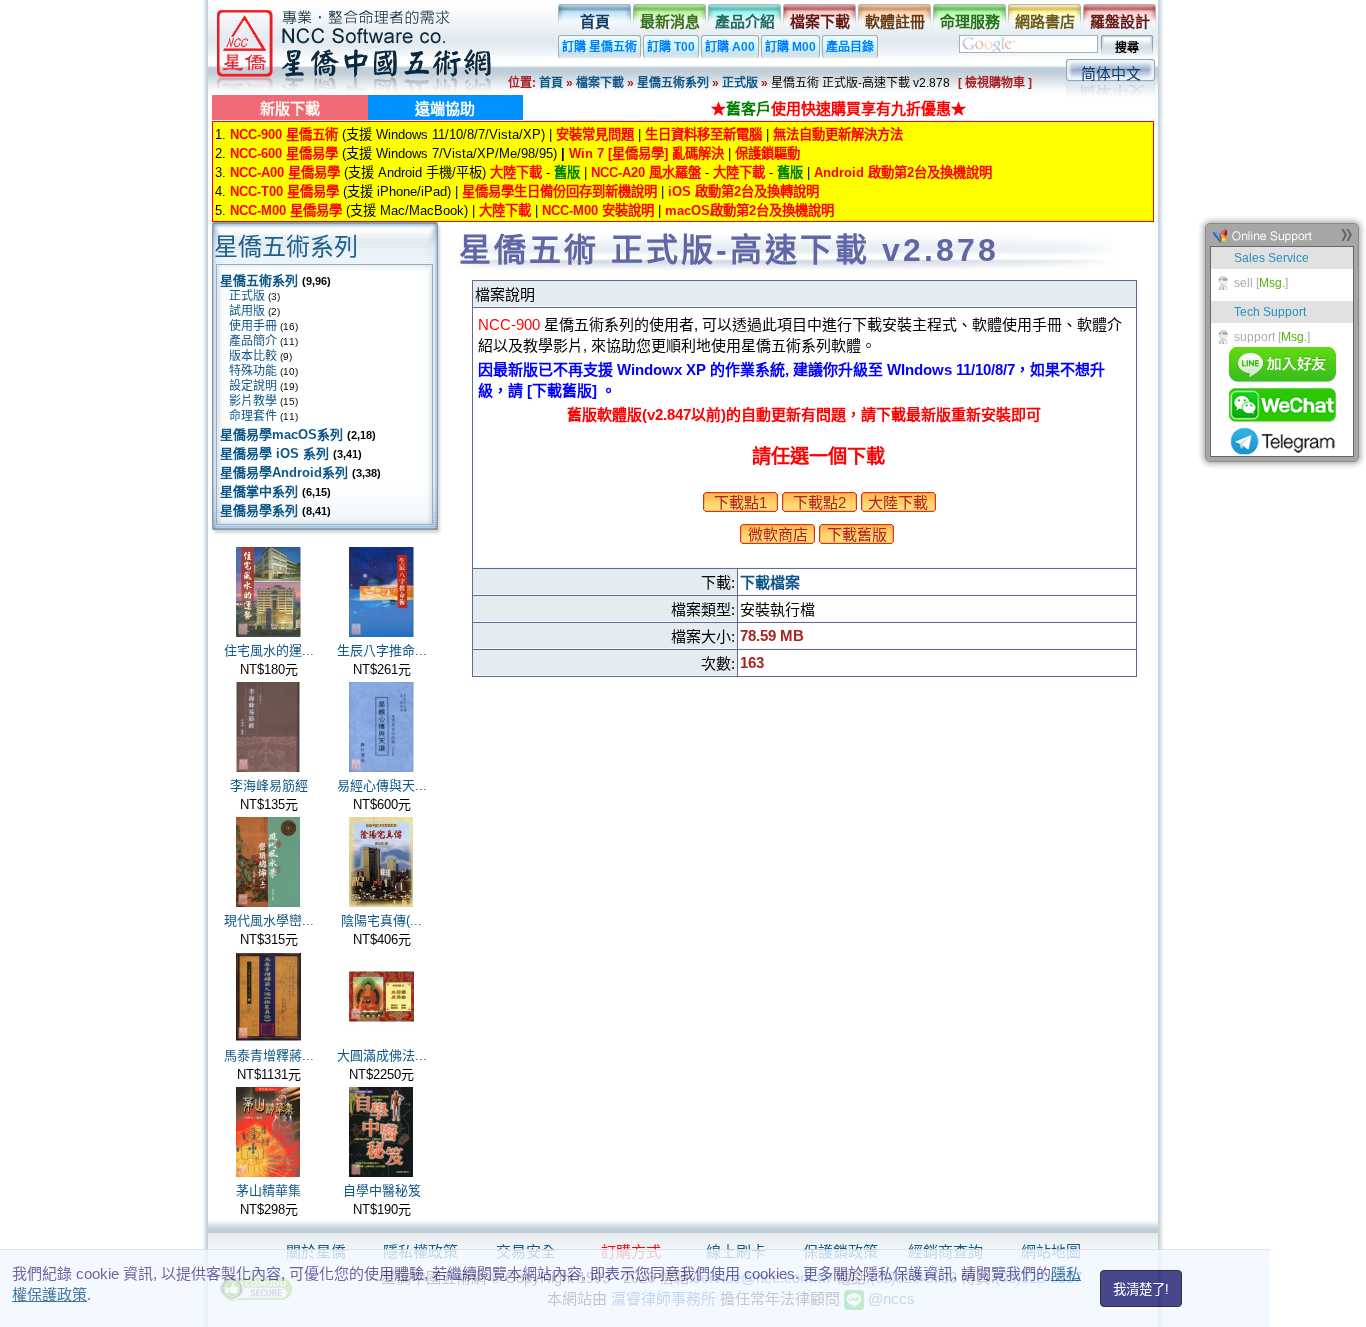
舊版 (567, 172)
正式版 (740, 83)
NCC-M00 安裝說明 (598, 210)
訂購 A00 (730, 47)
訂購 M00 (790, 47)
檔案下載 (820, 21)
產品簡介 (253, 341)
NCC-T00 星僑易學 (284, 191)
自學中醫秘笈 (382, 1190)
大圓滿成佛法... (382, 1055)
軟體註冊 (895, 21)
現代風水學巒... (269, 920)
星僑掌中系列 (259, 491)
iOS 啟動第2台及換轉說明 (743, 191)
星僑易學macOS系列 (281, 434)
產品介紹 (745, 21)
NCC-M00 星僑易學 (286, 210)
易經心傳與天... (382, 785)
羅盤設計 (1120, 21)
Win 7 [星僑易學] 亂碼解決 (646, 153)
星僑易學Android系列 (284, 472)
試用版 (247, 311)
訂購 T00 (671, 47)
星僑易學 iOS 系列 (274, 453)
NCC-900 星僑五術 (284, 134)
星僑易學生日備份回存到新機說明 (559, 191)
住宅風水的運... (269, 650)
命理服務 (970, 21)
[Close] (1346, 239)
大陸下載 (516, 172)
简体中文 (1111, 73)
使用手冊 (253, 326)
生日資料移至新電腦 (703, 134)
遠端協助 (445, 108)
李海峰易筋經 (269, 785)
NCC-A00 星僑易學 (285, 172)
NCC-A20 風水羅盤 (646, 172)
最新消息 (670, 21)
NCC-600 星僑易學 (284, 153)
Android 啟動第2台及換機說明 (903, 172)
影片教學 (253, 401)
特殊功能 (253, 371)
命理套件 (253, 416)
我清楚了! (1141, 1289)
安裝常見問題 (595, 134)
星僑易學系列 (259, 510)
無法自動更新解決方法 (838, 134)
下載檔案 (770, 582)
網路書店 (1045, 21)
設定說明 (253, 386)
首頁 (595, 21)
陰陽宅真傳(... (381, 920)
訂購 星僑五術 (599, 47)
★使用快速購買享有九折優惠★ (838, 108)
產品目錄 (850, 47)
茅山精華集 (268, 1190)
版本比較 (253, 356)
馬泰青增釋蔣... (269, 1055)
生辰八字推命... (382, 650)
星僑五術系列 (673, 83)
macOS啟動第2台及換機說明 (749, 210)
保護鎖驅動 (767, 153)
